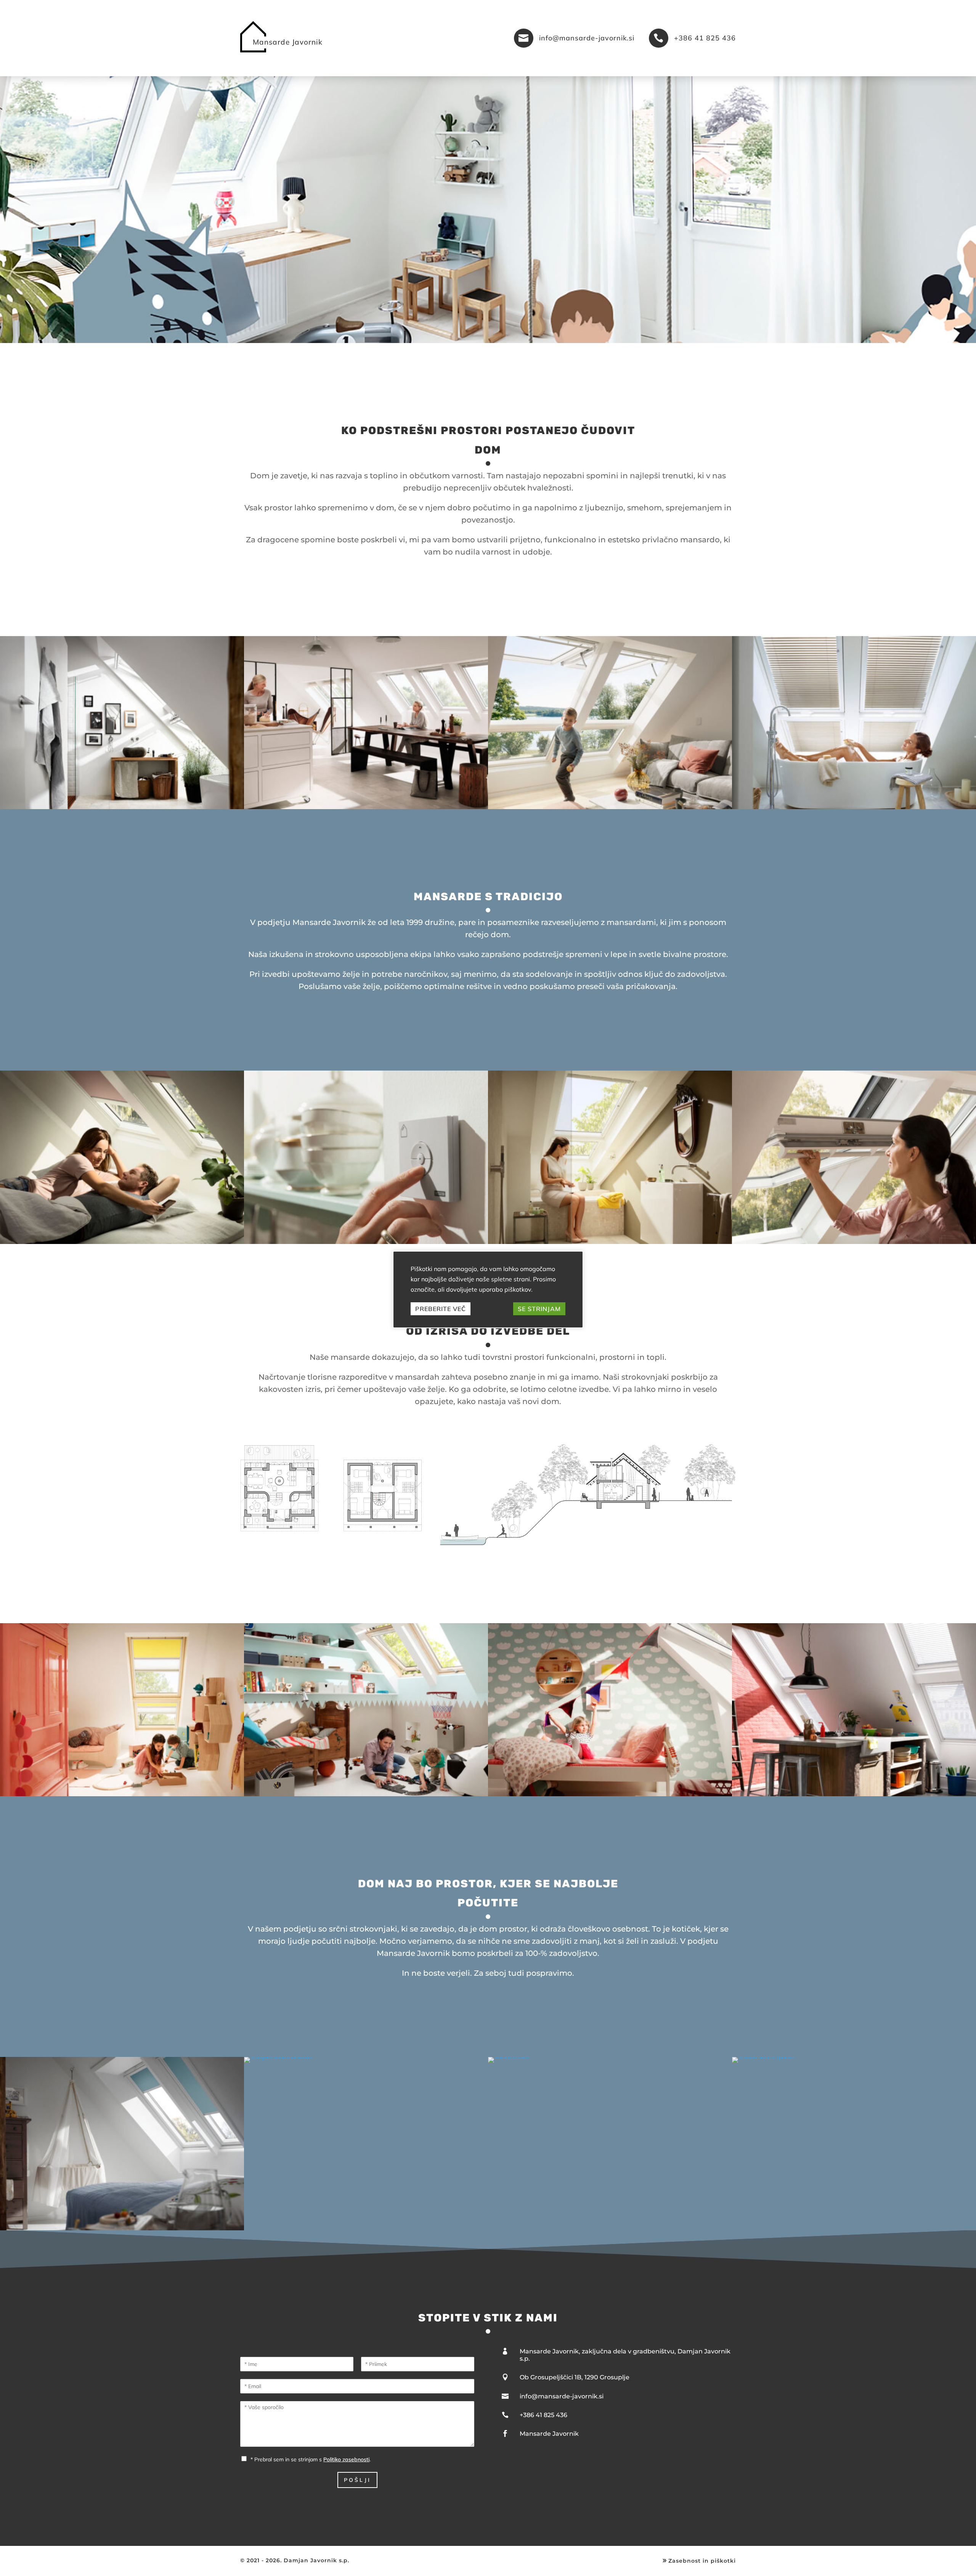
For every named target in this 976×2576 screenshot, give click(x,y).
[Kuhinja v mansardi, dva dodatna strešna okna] (854, 1794)
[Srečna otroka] (508, 2057)
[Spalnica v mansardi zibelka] (122, 2228)
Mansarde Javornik (549, 2434)
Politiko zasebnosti (346, 2459)
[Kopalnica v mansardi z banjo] (854, 807)
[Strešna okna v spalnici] (763, 2057)
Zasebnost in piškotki (698, 2561)
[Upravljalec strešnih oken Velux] (366, 1242)
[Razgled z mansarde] (854, 1242)
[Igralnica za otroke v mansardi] (122, 1794)
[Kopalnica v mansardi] (122, 807)
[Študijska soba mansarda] (278, 2057)
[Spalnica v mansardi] (122, 1242)
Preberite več (441, 1309)
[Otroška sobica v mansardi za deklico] (610, 1794)
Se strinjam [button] (539, 1309)
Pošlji (357, 2480)
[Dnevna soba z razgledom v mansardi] (610, 807)
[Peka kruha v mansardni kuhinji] (366, 807)
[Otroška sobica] (366, 1794)
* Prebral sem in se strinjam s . (311, 2459)
